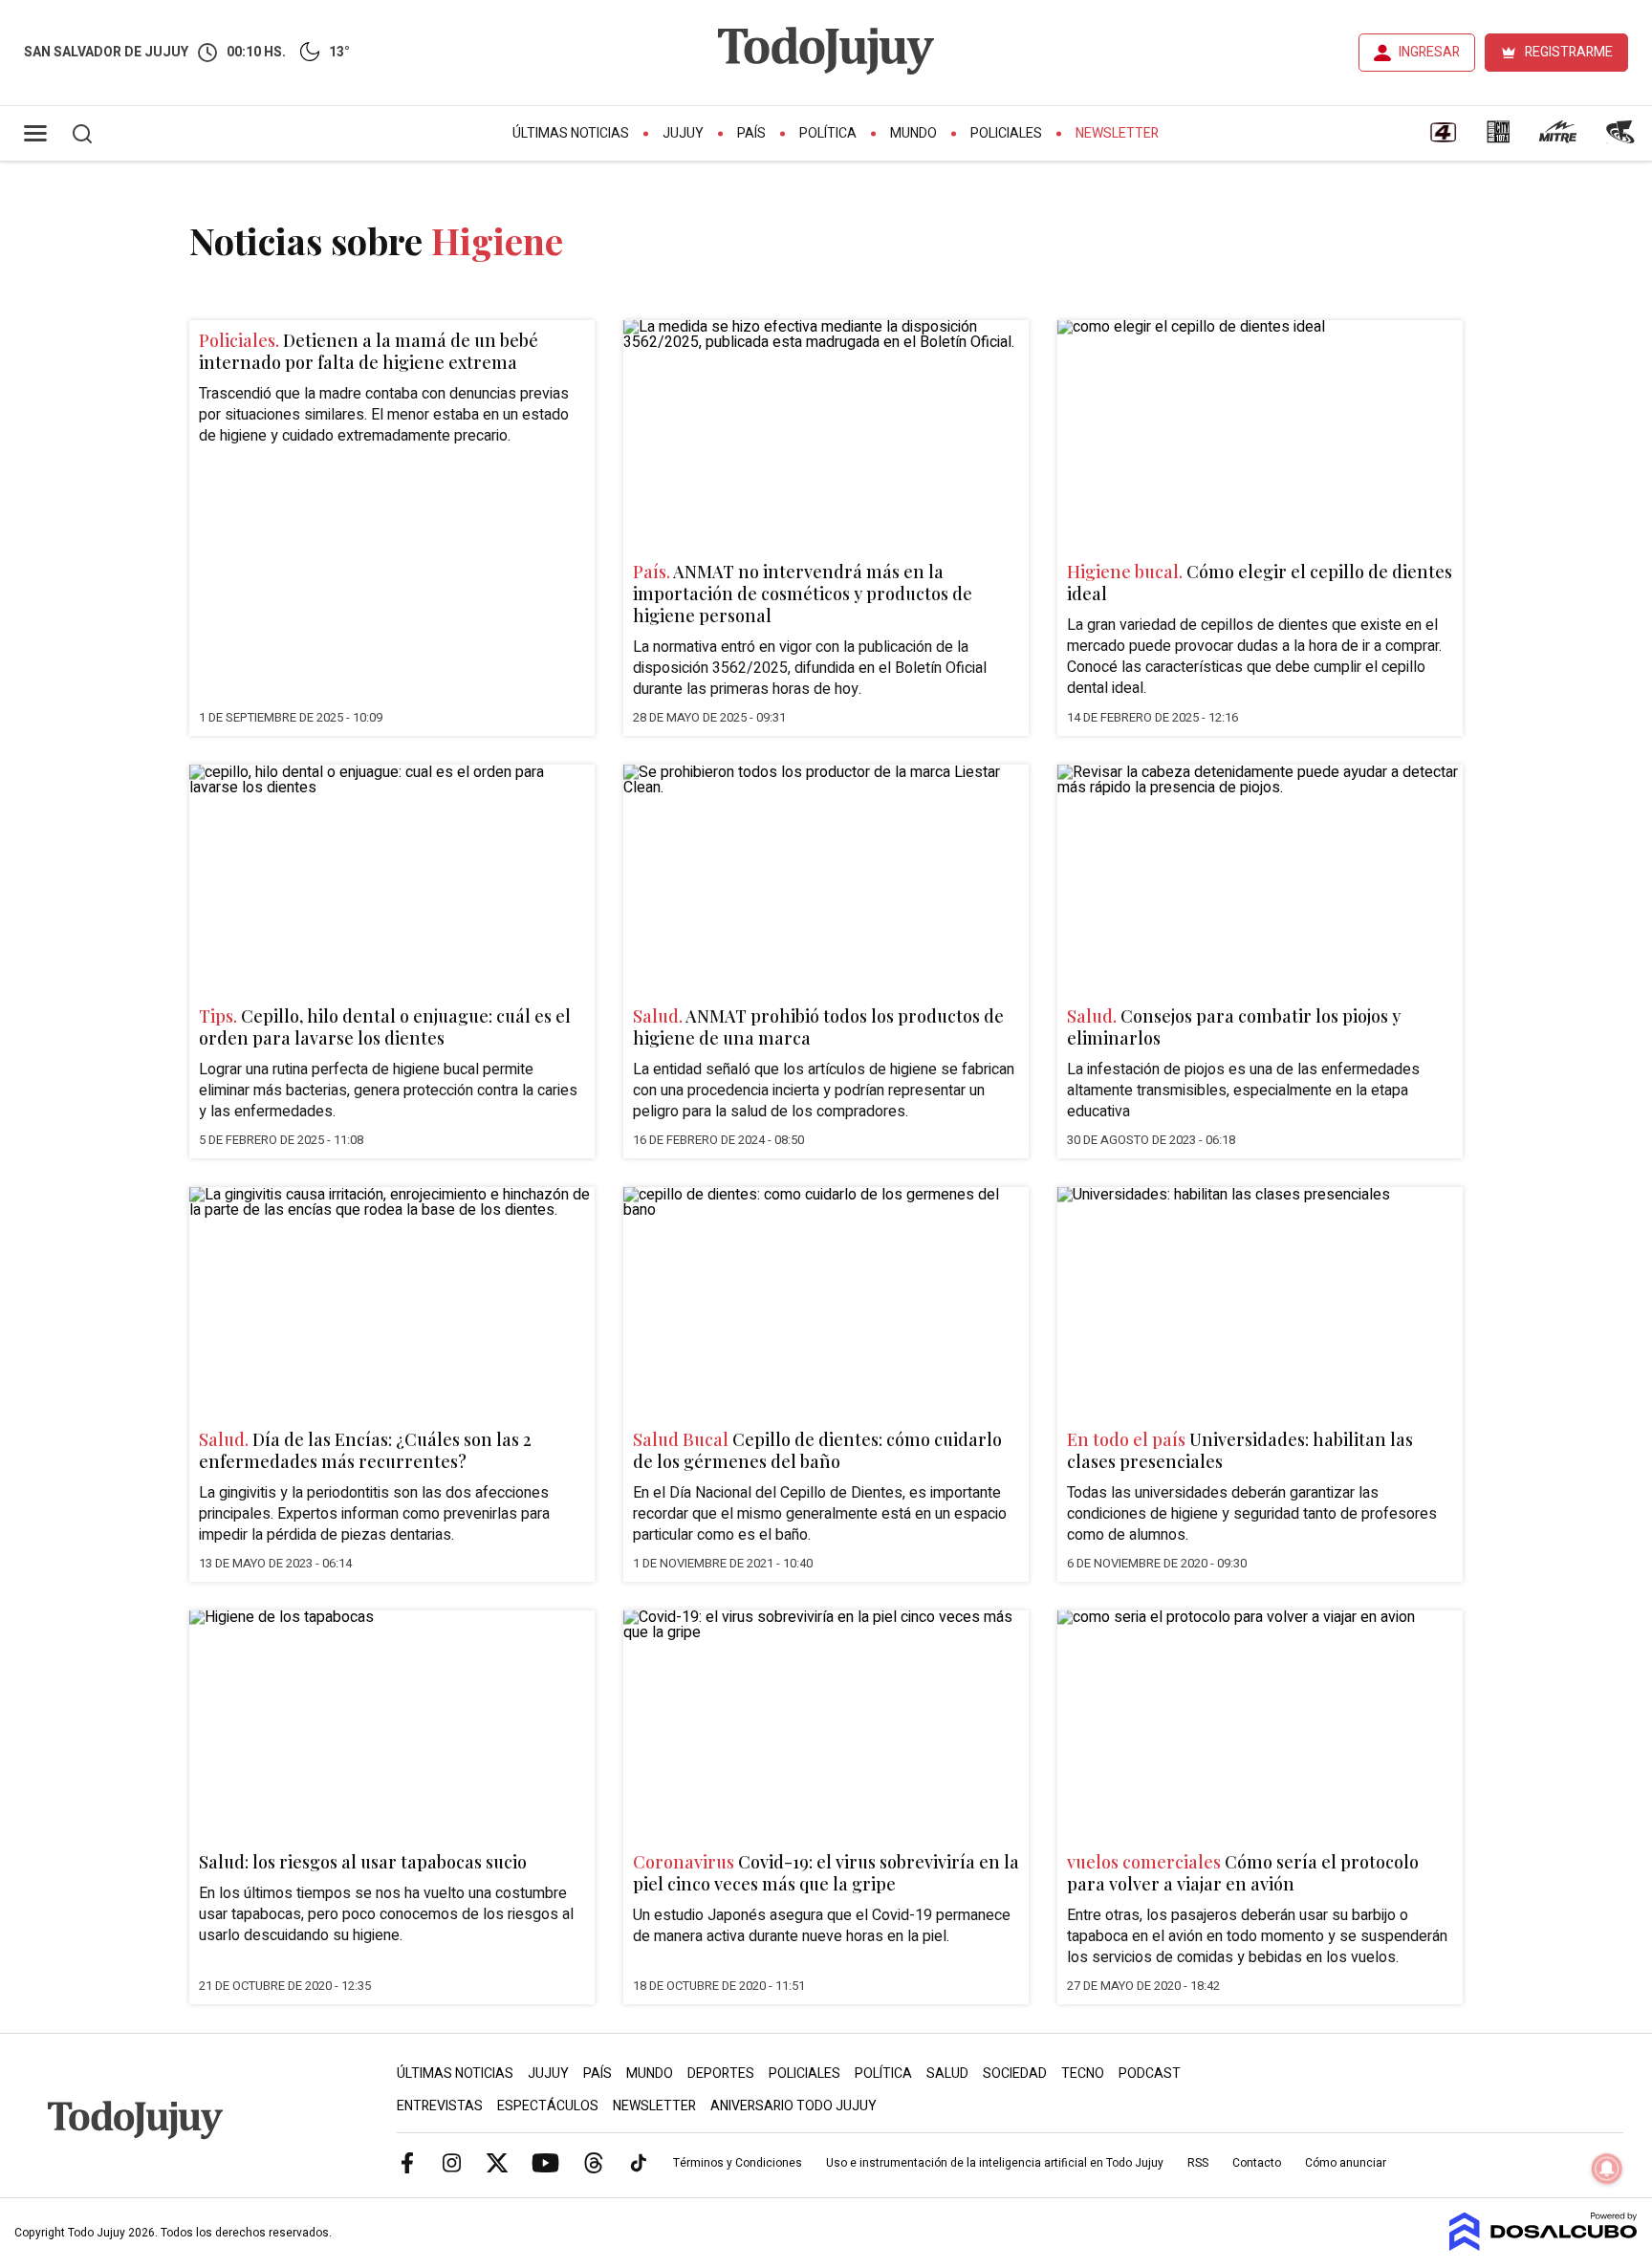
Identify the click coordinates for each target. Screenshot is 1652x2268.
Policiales (1006, 133)
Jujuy (683, 133)
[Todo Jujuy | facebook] (407, 2162)
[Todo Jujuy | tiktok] (639, 2162)
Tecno (1083, 2074)
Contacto (1257, 2163)
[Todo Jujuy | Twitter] (497, 2162)
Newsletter (1117, 133)
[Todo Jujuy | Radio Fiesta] (1622, 139)
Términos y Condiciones (738, 2163)
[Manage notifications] (1607, 2169)
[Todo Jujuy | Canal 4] (1443, 139)
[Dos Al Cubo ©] (1543, 2246)
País (751, 133)
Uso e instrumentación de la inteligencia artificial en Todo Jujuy (995, 2163)
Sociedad (1015, 2074)
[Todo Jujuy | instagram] (452, 2162)
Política (828, 133)
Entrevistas (440, 2106)
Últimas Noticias (571, 133)
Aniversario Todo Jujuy (793, 2106)
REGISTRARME (1569, 52)
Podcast (1150, 2074)
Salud (947, 2074)
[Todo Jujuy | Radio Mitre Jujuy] (1557, 139)
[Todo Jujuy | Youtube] (545, 2162)
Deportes (721, 2074)
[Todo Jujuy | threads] (594, 2162)
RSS (1198, 2163)
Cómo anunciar (1346, 2163)
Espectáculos (548, 2106)
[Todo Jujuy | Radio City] (1498, 139)
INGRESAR (1429, 52)
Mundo (913, 133)
